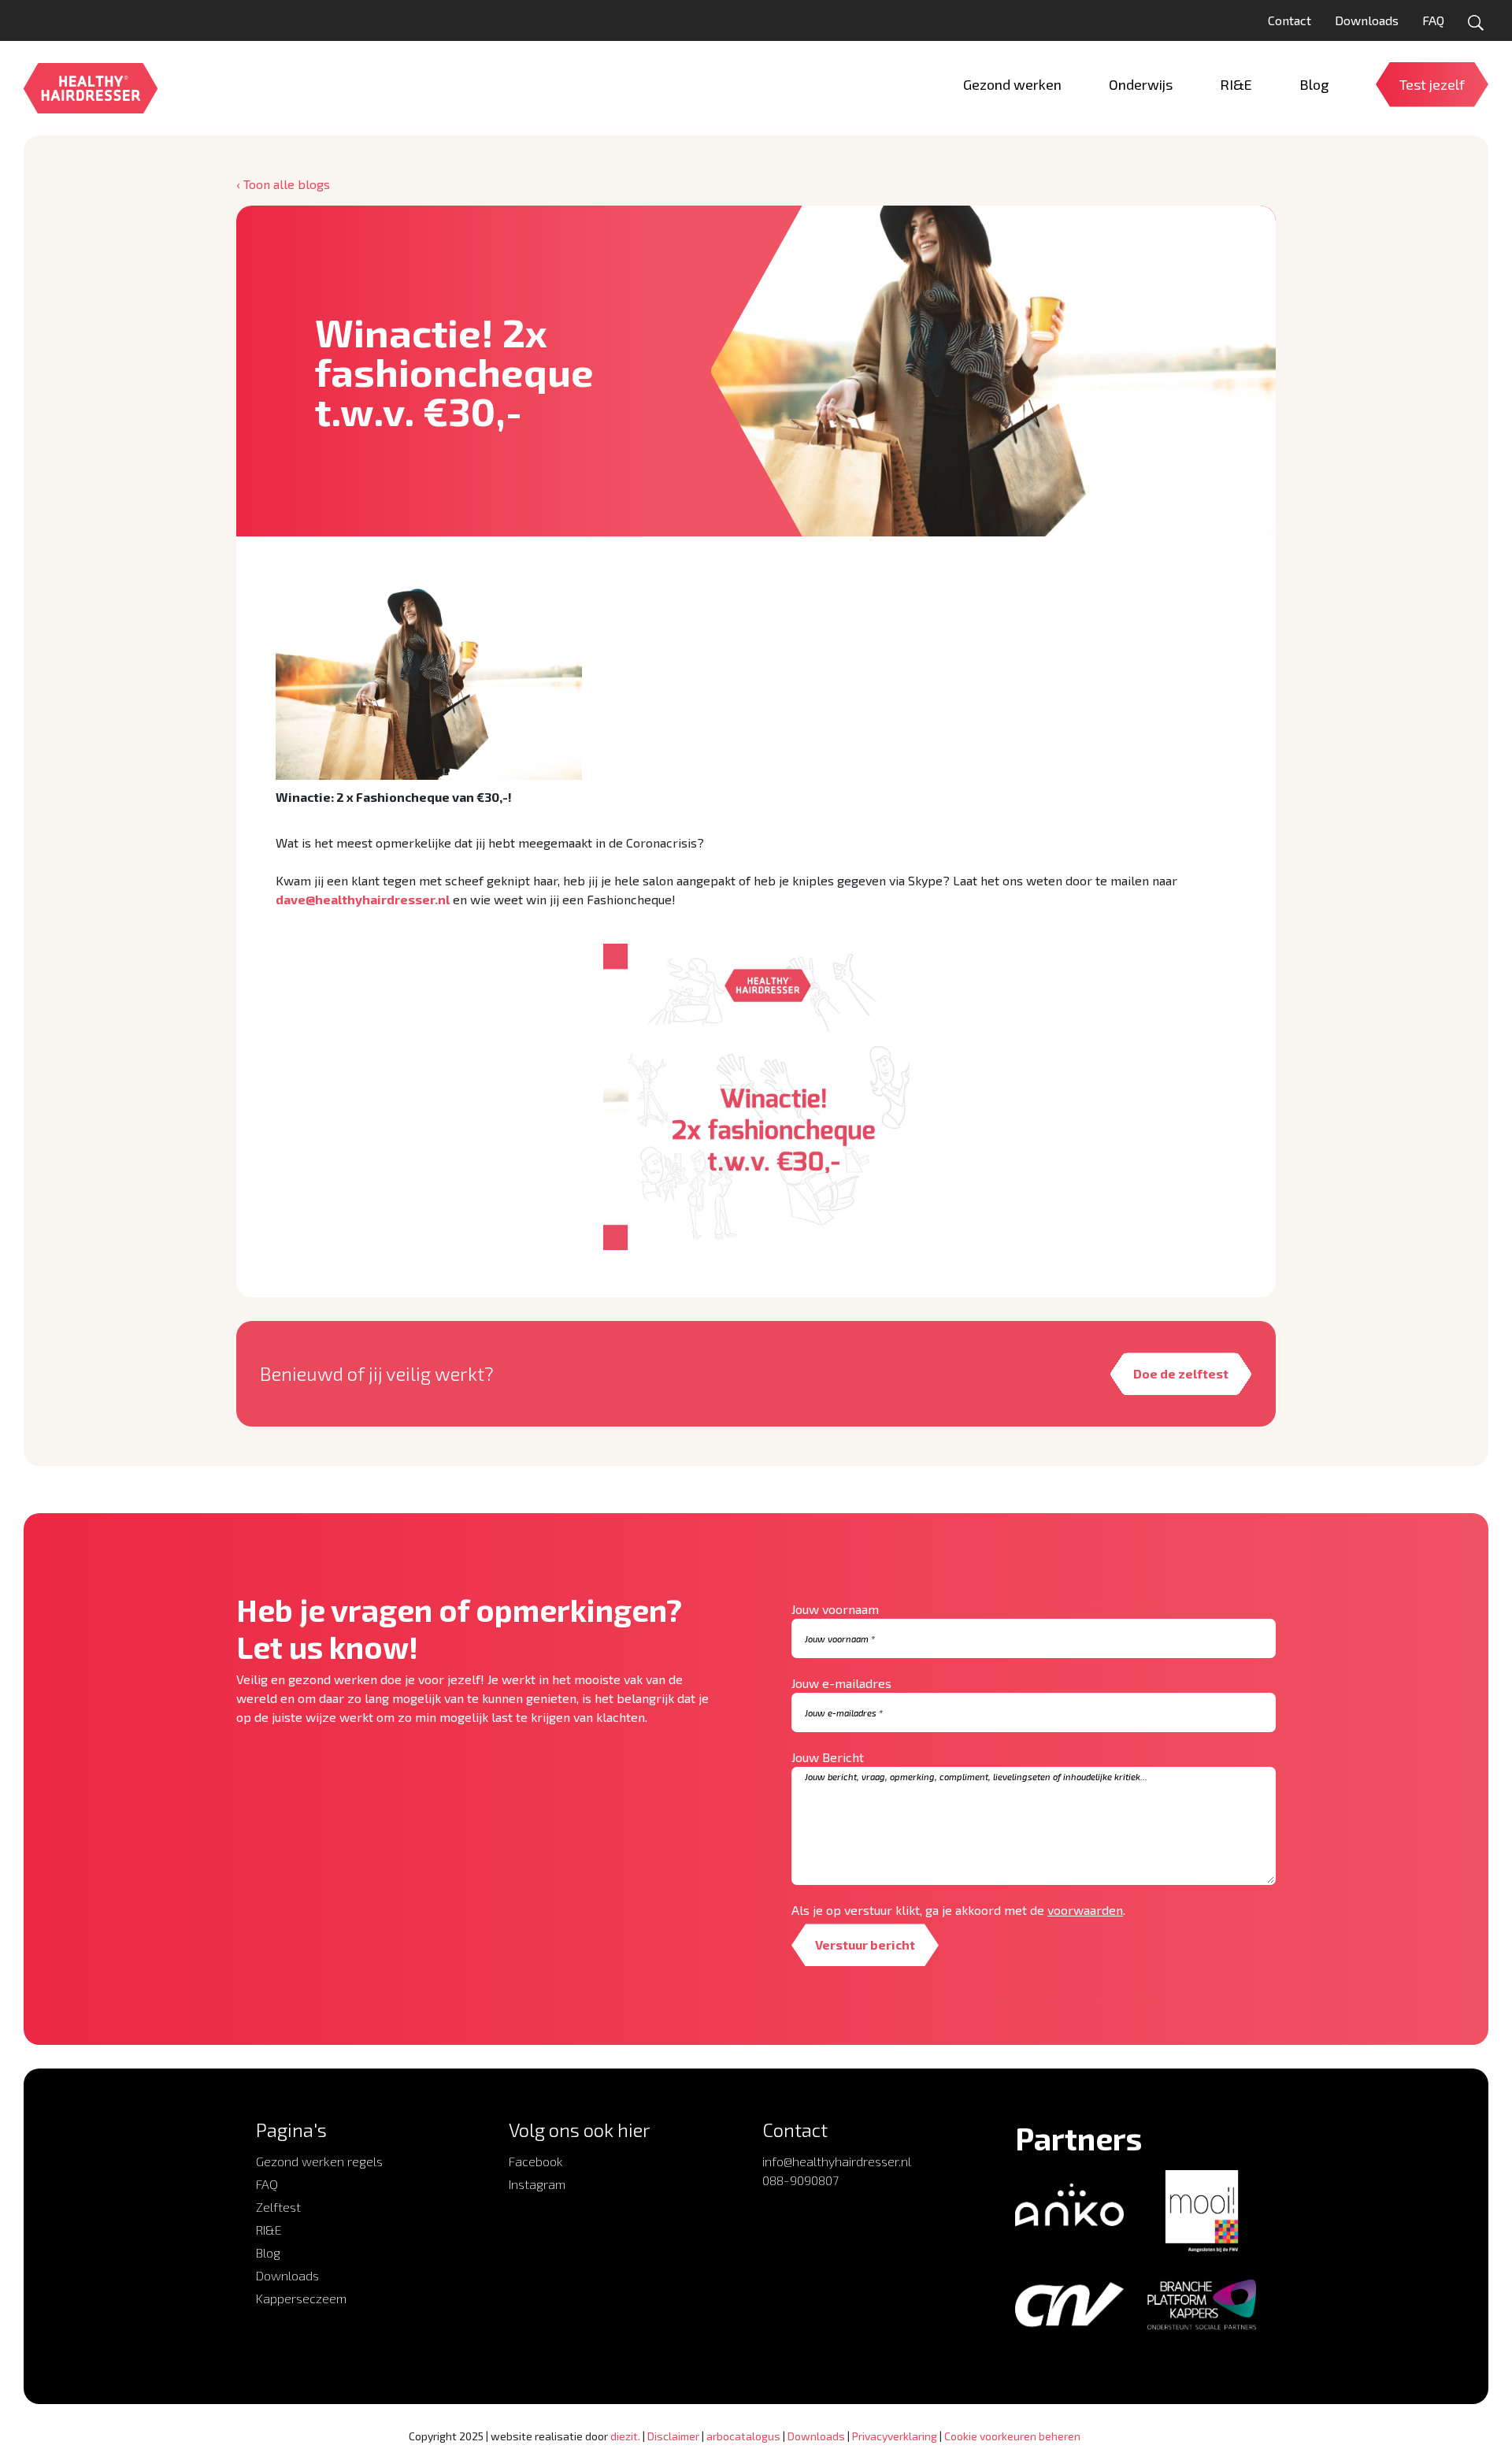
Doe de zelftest (1181, 1373)
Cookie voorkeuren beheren (1012, 2436)
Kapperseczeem (301, 2298)
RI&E (269, 2230)
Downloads (1367, 20)
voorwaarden (1085, 1910)
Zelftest (278, 2207)
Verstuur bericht (865, 1944)
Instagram (537, 2184)
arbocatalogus (743, 2436)
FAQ (1433, 20)
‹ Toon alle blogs (283, 184)
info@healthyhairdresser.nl (837, 2161)
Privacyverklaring (895, 2436)
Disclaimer (673, 2436)
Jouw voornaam (835, 1609)
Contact (1290, 20)
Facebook (536, 2161)
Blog (268, 2252)
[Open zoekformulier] (1476, 23)
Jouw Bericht (828, 1757)
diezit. (625, 2436)
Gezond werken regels (319, 2161)
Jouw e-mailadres (841, 1683)
